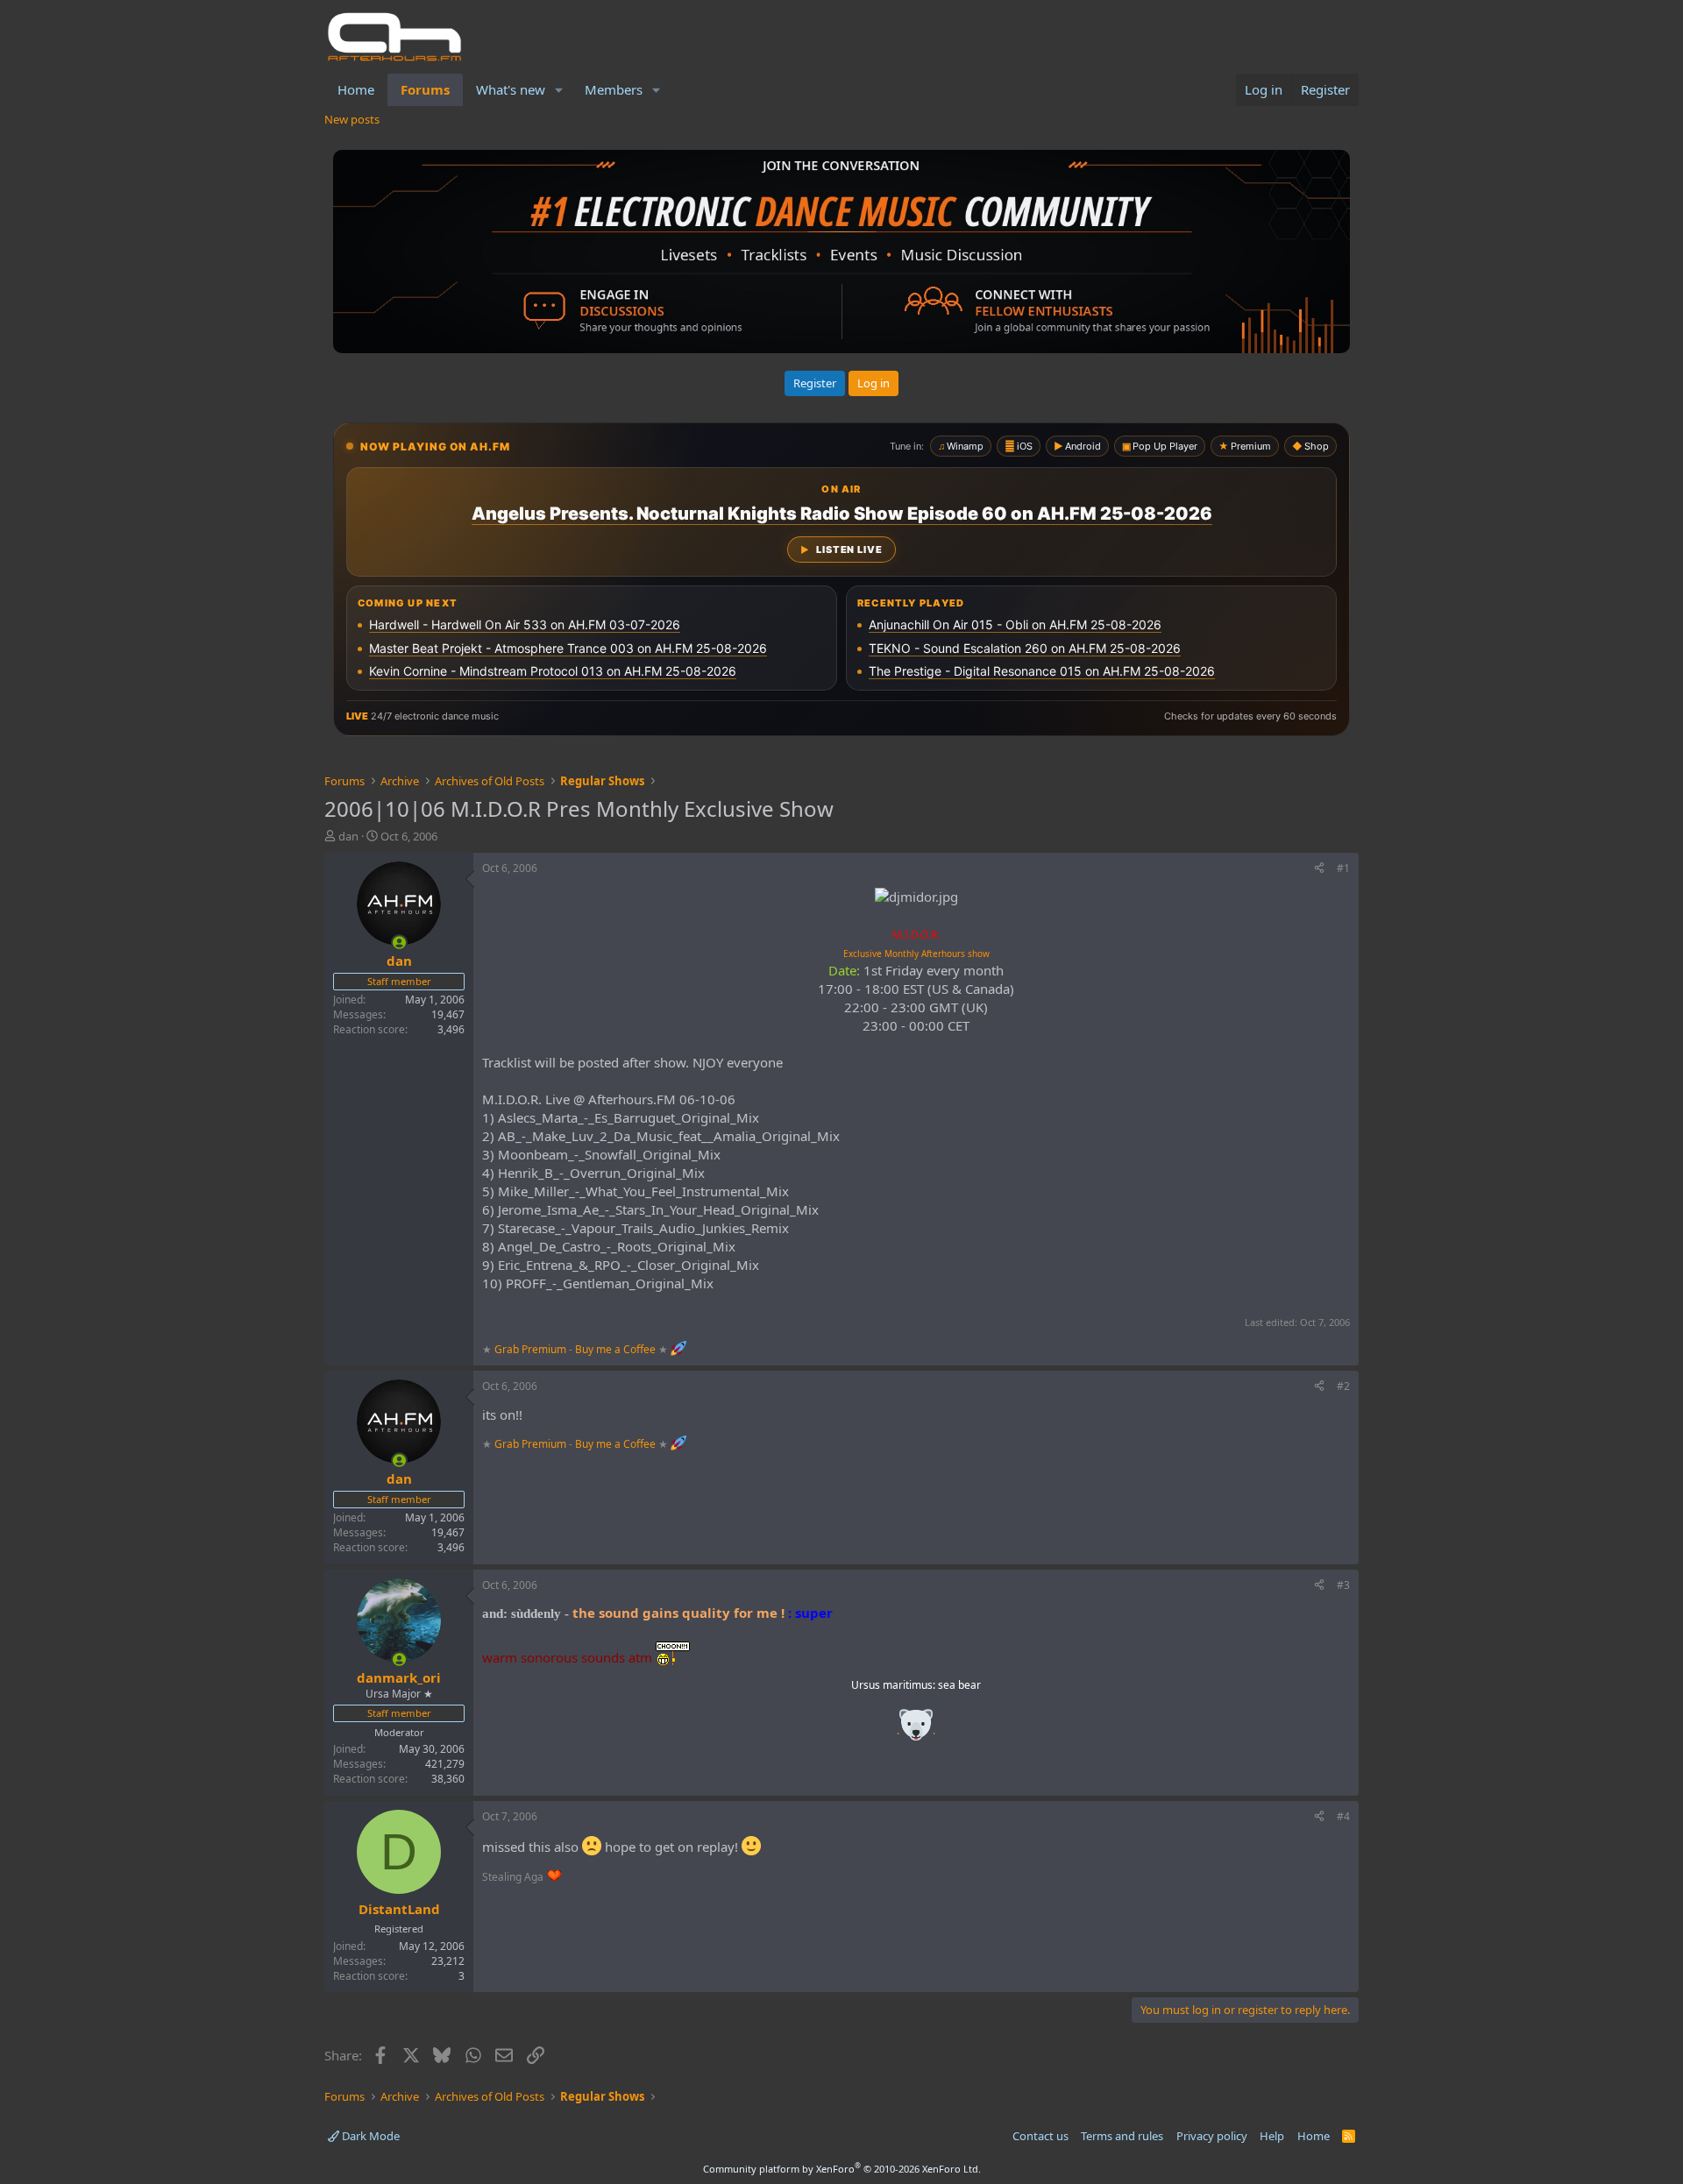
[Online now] (399, 943)
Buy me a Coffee (615, 1348)
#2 (1343, 1386)
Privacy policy (1212, 2136)
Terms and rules (1122, 2136)
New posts (352, 119)
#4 (1343, 1816)
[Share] (1319, 869)
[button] (559, 90)
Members (614, 89)
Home (356, 89)
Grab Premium (532, 1348)
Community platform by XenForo (842, 2169)
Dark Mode (369, 2136)
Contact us (1040, 2136)
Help (1272, 2136)
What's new (511, 89)
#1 (1343, 868)
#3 (1343, 1585)
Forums (425, 89)
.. (916, 1730)
